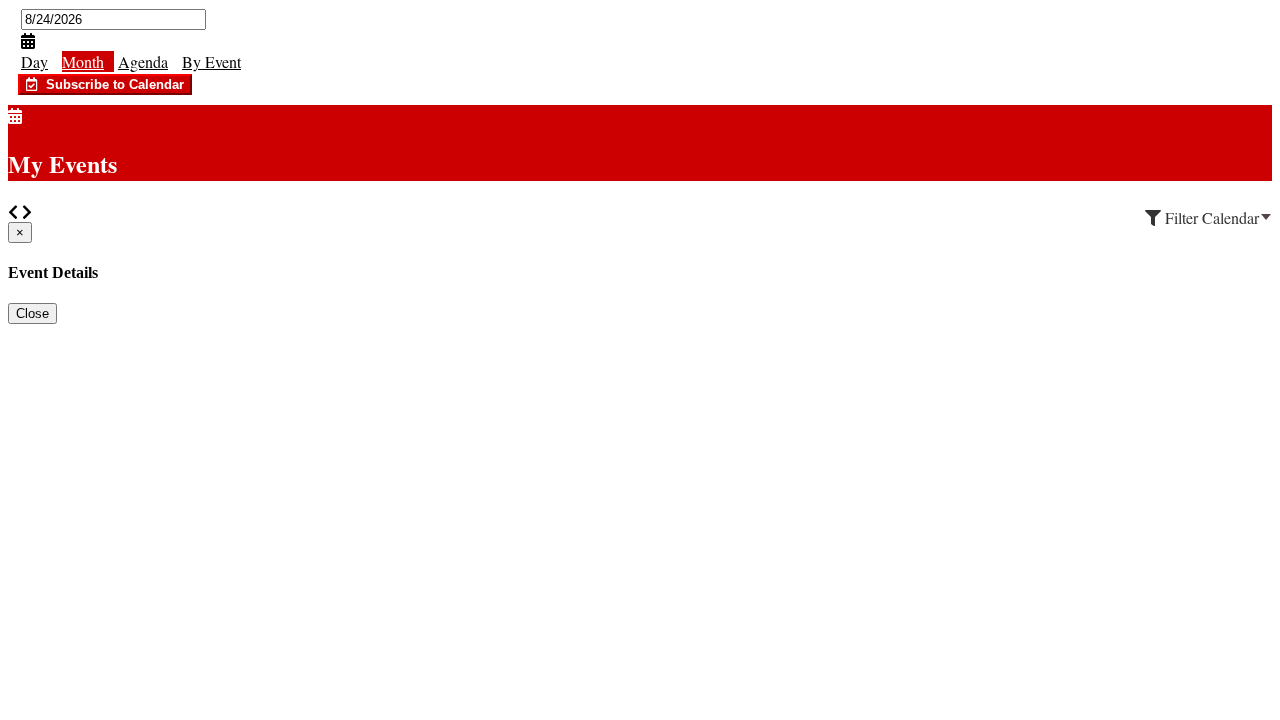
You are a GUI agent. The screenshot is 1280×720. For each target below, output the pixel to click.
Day (34, 61)
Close (32, 313)
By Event (211, 61)
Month (83, 61)
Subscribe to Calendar (111, 84)
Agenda (143, 61)
